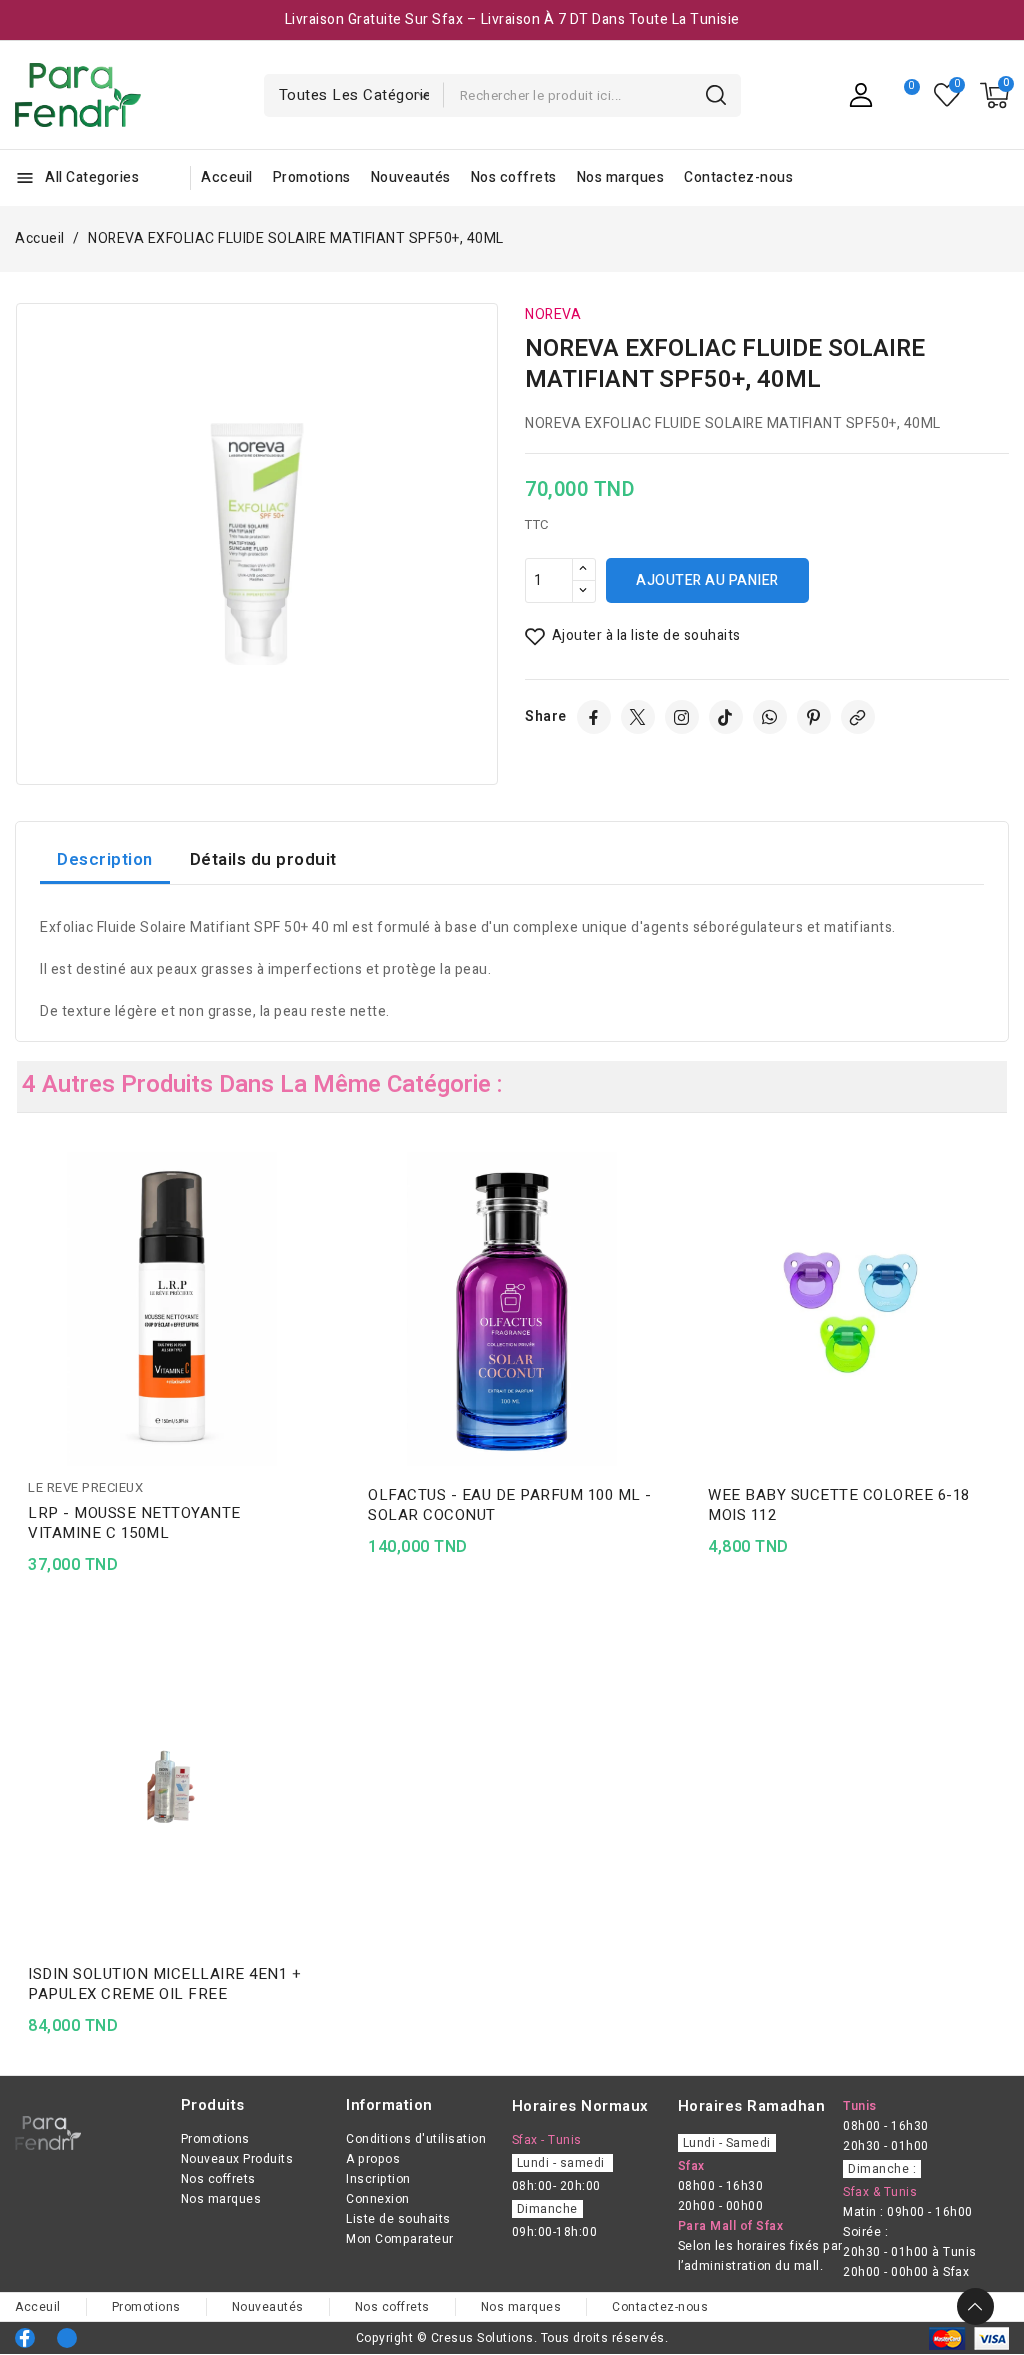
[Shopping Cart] (994, 95)
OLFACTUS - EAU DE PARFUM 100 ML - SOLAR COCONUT (510, 1505)
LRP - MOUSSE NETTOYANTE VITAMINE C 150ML (134, 1523)
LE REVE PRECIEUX (85, 1487)
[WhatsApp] (770, 717)
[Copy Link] (858, 717)
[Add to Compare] (322, 1206)
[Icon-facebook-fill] (25, 2338)
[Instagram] (682, 717)
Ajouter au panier (707, 580)
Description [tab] (105, 859)
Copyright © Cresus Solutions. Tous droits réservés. (512, 2338)
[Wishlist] (947, 95)
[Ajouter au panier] (322, 1284)
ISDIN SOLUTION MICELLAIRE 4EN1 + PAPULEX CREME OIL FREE (164, 1984)
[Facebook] (594, 717)
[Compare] (903, 95)
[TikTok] (726, 717)
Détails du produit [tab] (263, 859)
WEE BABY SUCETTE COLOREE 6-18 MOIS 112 (839, 1505)
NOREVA (553, 314)
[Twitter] (638, 717)
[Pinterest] (814, 717)
